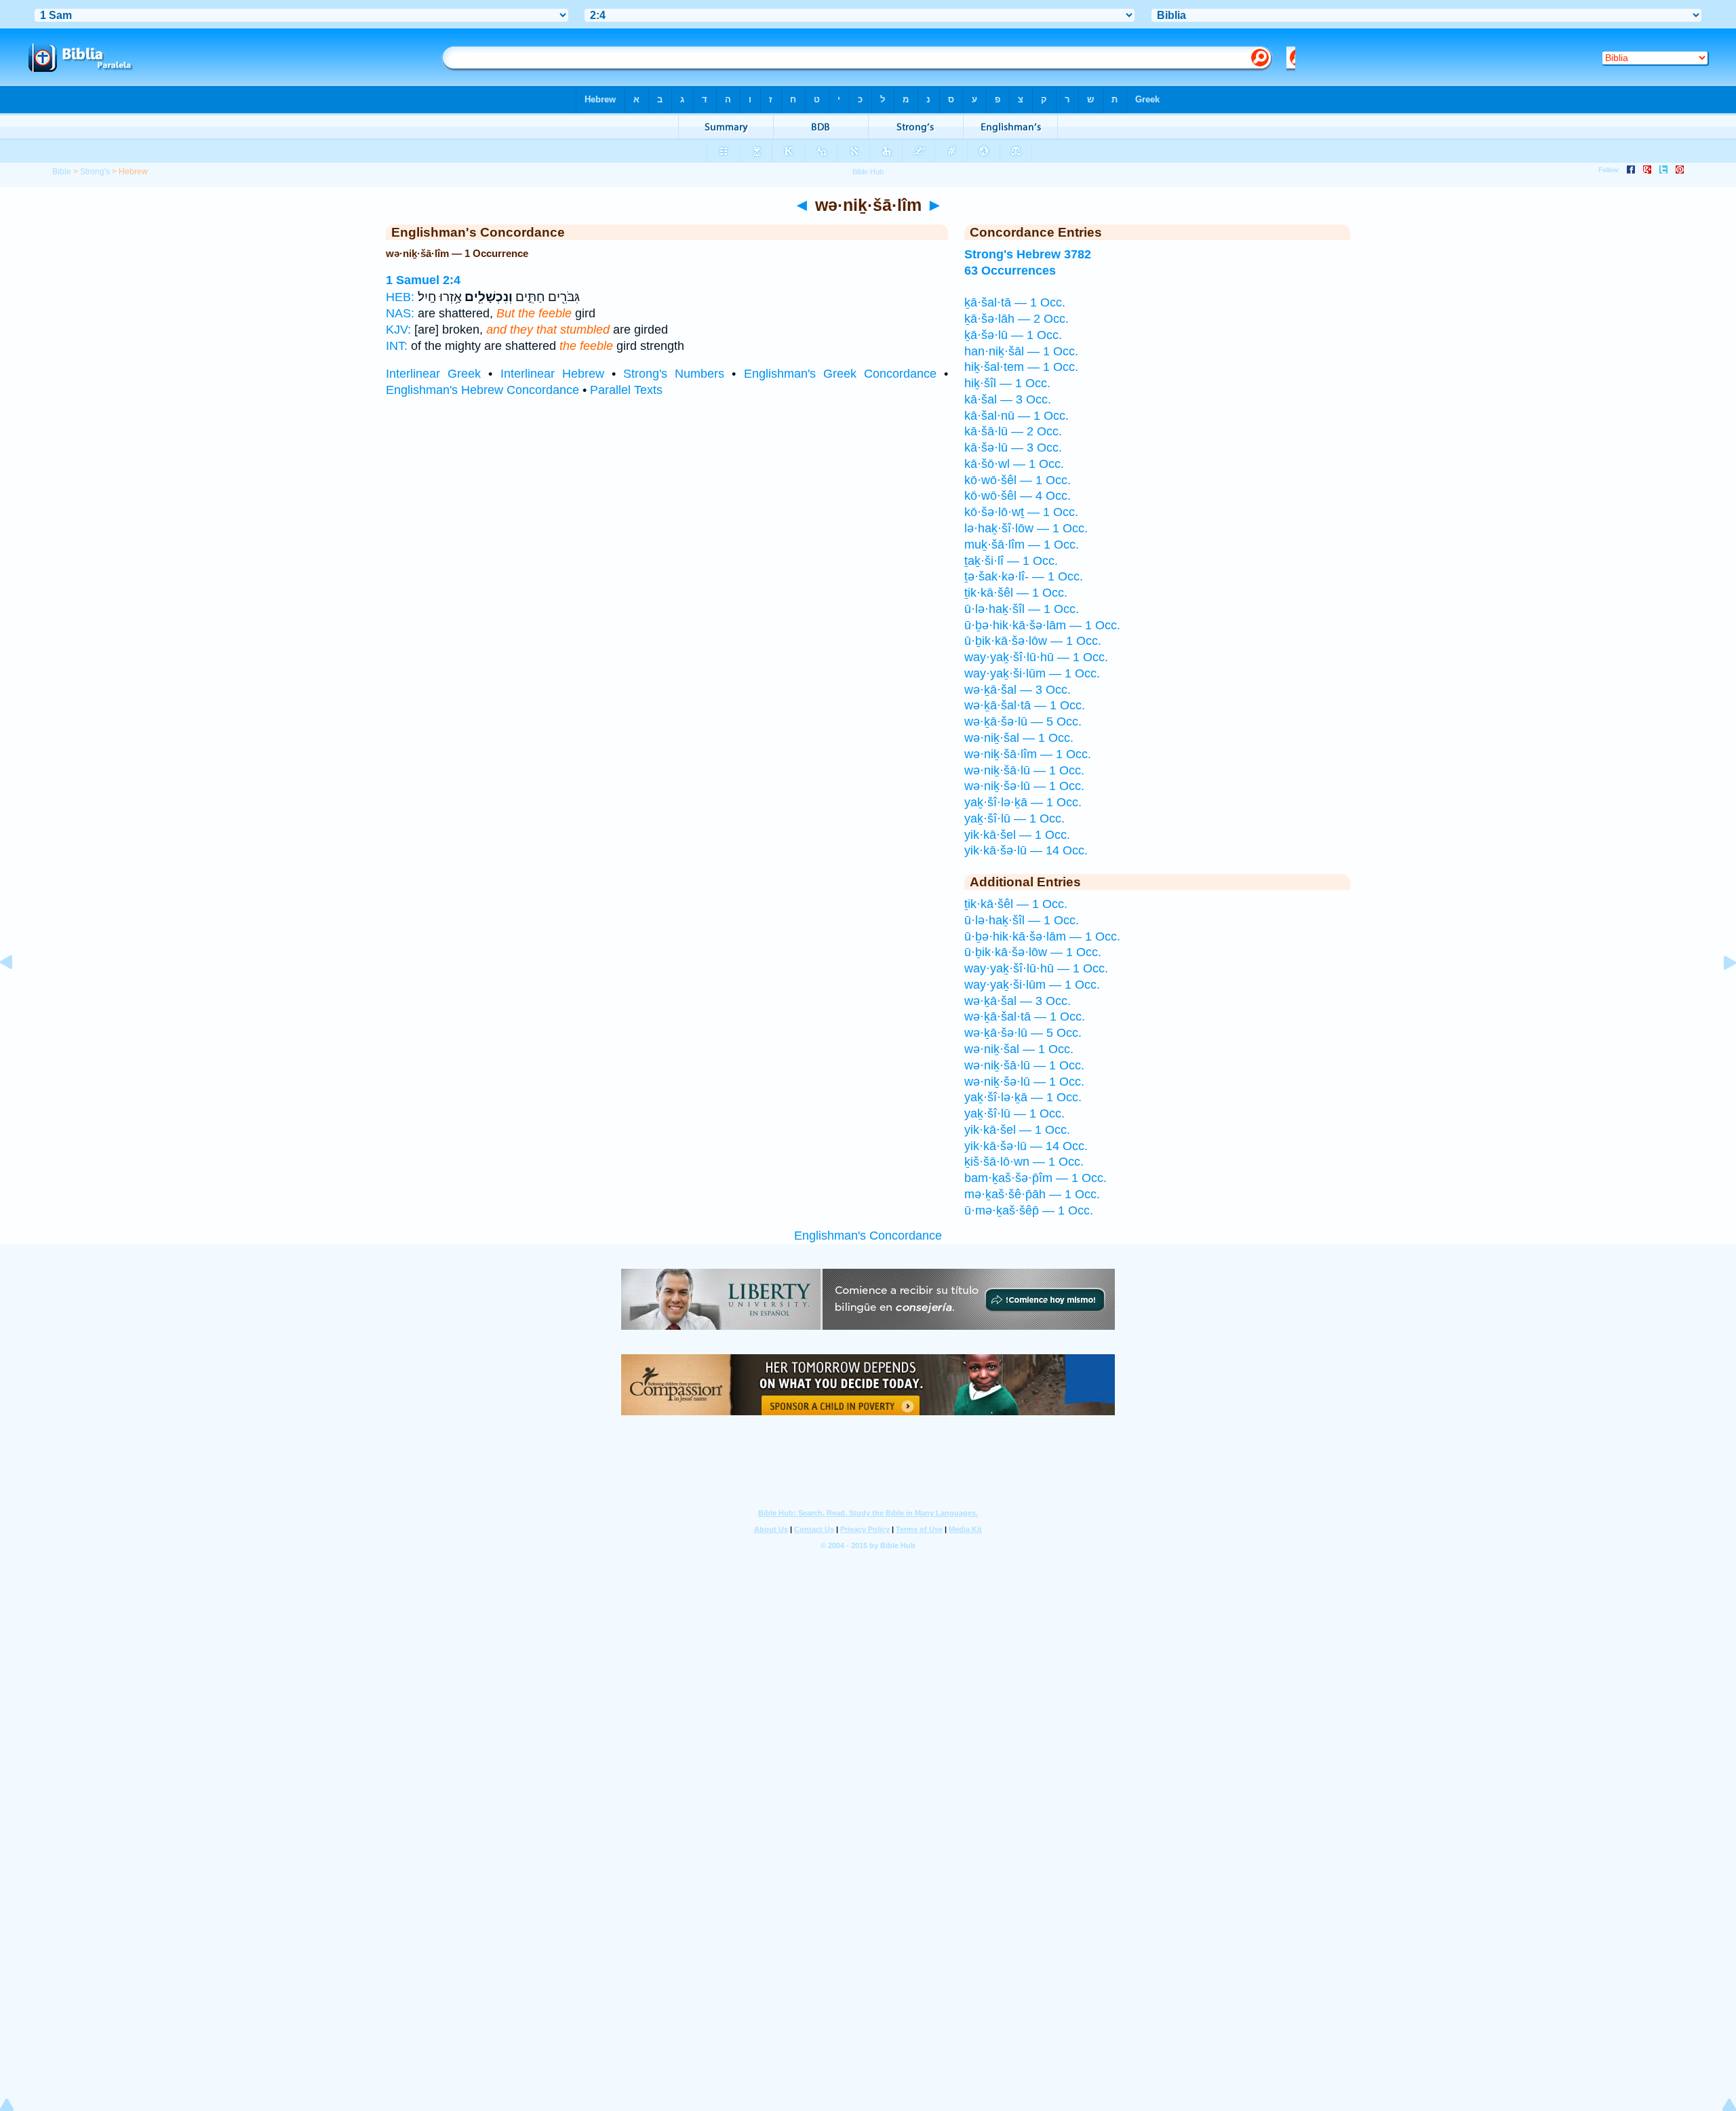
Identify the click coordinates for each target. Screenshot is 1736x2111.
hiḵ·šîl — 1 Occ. (1007, 383)
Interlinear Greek (433, 374)
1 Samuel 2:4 (423, 280)
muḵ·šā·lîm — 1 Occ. (1022, 545)
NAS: (400, 313)
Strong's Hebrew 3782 (1028, 254)
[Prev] (17, 993)
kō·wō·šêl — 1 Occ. (1018, 480)
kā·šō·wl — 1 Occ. (1014, 464)
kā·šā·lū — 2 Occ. (1013, 431)
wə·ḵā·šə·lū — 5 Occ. (1023, 722)
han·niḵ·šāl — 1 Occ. (1021, 351)
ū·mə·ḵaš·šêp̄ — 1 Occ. (1029, 1210)
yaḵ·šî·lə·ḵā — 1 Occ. (1023, 802)
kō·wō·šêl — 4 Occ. (1018, 496)
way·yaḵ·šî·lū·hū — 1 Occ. (1036, 657)
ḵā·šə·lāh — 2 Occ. (1017, 319)
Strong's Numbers (674, 374)
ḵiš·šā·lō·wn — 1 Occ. (1024, 1162)
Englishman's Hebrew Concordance (482, 390)
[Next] (1719, 993)
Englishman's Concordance (868, 1236)
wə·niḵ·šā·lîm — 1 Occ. (1028, 754)
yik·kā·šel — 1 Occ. (1017, 835)
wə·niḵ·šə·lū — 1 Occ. (1024, 786)
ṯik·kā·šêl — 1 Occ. (1016, 593)
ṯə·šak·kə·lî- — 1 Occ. (1024, 576)
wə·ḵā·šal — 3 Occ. (1018, 690)
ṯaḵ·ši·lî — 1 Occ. (1011, 561)
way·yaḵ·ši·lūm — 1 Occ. (1032, 673)
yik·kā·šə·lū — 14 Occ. (1026, 850)
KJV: (398, 330)
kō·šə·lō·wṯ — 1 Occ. (1021, 512)
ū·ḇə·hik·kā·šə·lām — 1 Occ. (1042, 625)
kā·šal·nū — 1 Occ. (1017, 416)
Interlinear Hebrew (552, 374)
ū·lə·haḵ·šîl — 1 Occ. (1022, 609)
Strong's (95, 172)
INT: (397, 346)
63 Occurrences (1010, 271)
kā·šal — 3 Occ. (1008, 399)
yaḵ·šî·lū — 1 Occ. (1014, 818)
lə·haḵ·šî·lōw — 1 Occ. (1026, 528)
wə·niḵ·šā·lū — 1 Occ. (1024, 770)
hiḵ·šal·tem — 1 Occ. (1021, 367)
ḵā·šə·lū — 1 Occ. (1013, 335)
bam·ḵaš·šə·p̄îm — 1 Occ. (1035, 1178)
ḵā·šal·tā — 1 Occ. (1015, 302)
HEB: (400, 297)
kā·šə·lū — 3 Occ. (1013, 448)
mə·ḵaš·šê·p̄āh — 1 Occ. (1032, 1194)
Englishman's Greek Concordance (840, 374)
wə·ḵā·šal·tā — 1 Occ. (1025, 705)
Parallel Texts (626, 390)
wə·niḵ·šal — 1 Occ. (1019, 738)
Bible (62, 172)
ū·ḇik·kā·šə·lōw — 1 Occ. (1033, 641)
